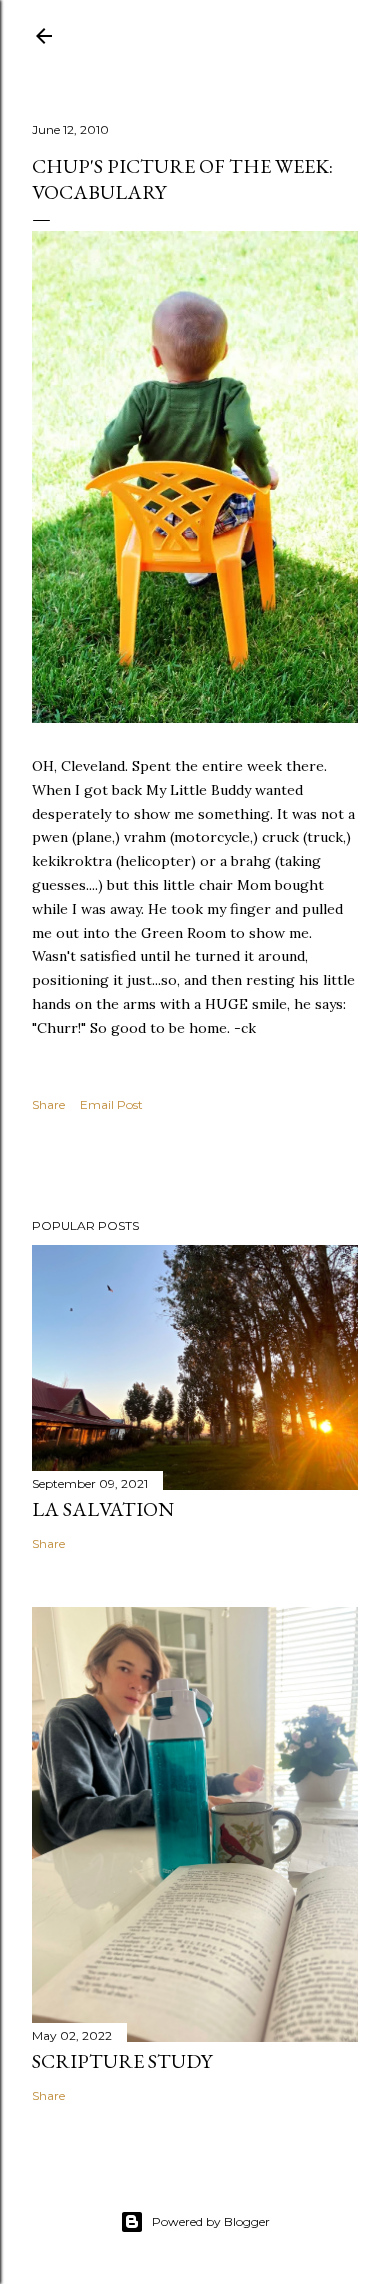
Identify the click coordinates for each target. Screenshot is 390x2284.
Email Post (111, 1104)
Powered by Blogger (211, 2221)
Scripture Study (122, 2061)
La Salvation (103, 1509)
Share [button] (48, 1104)
